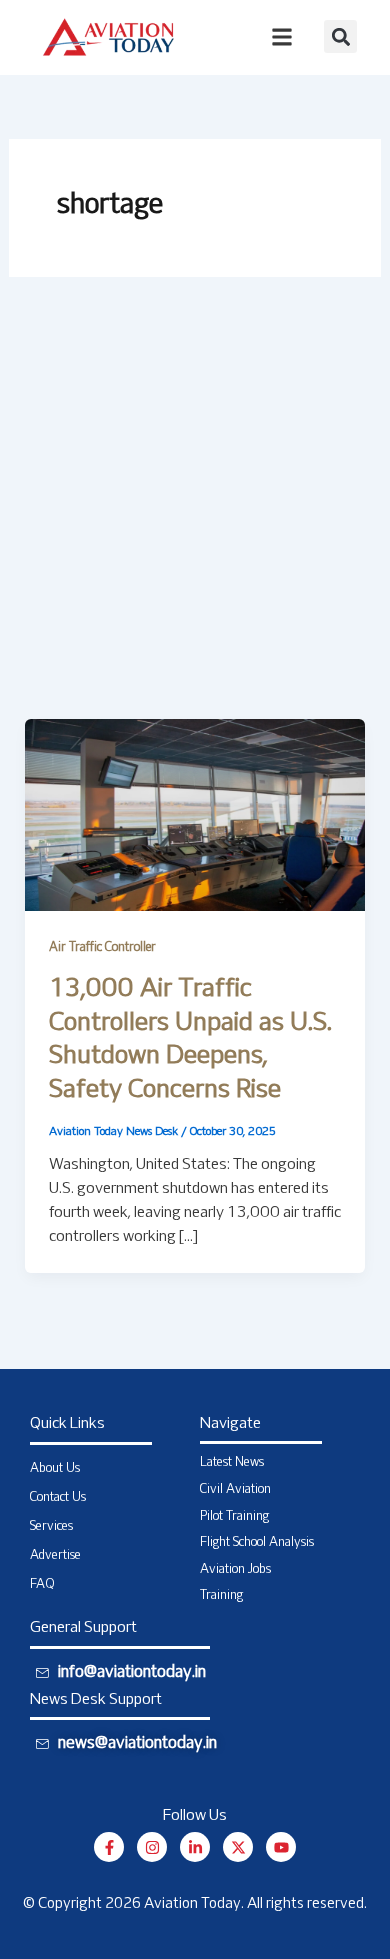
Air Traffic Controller (102, 948)
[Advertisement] (195, 514)
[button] (340, 36)
